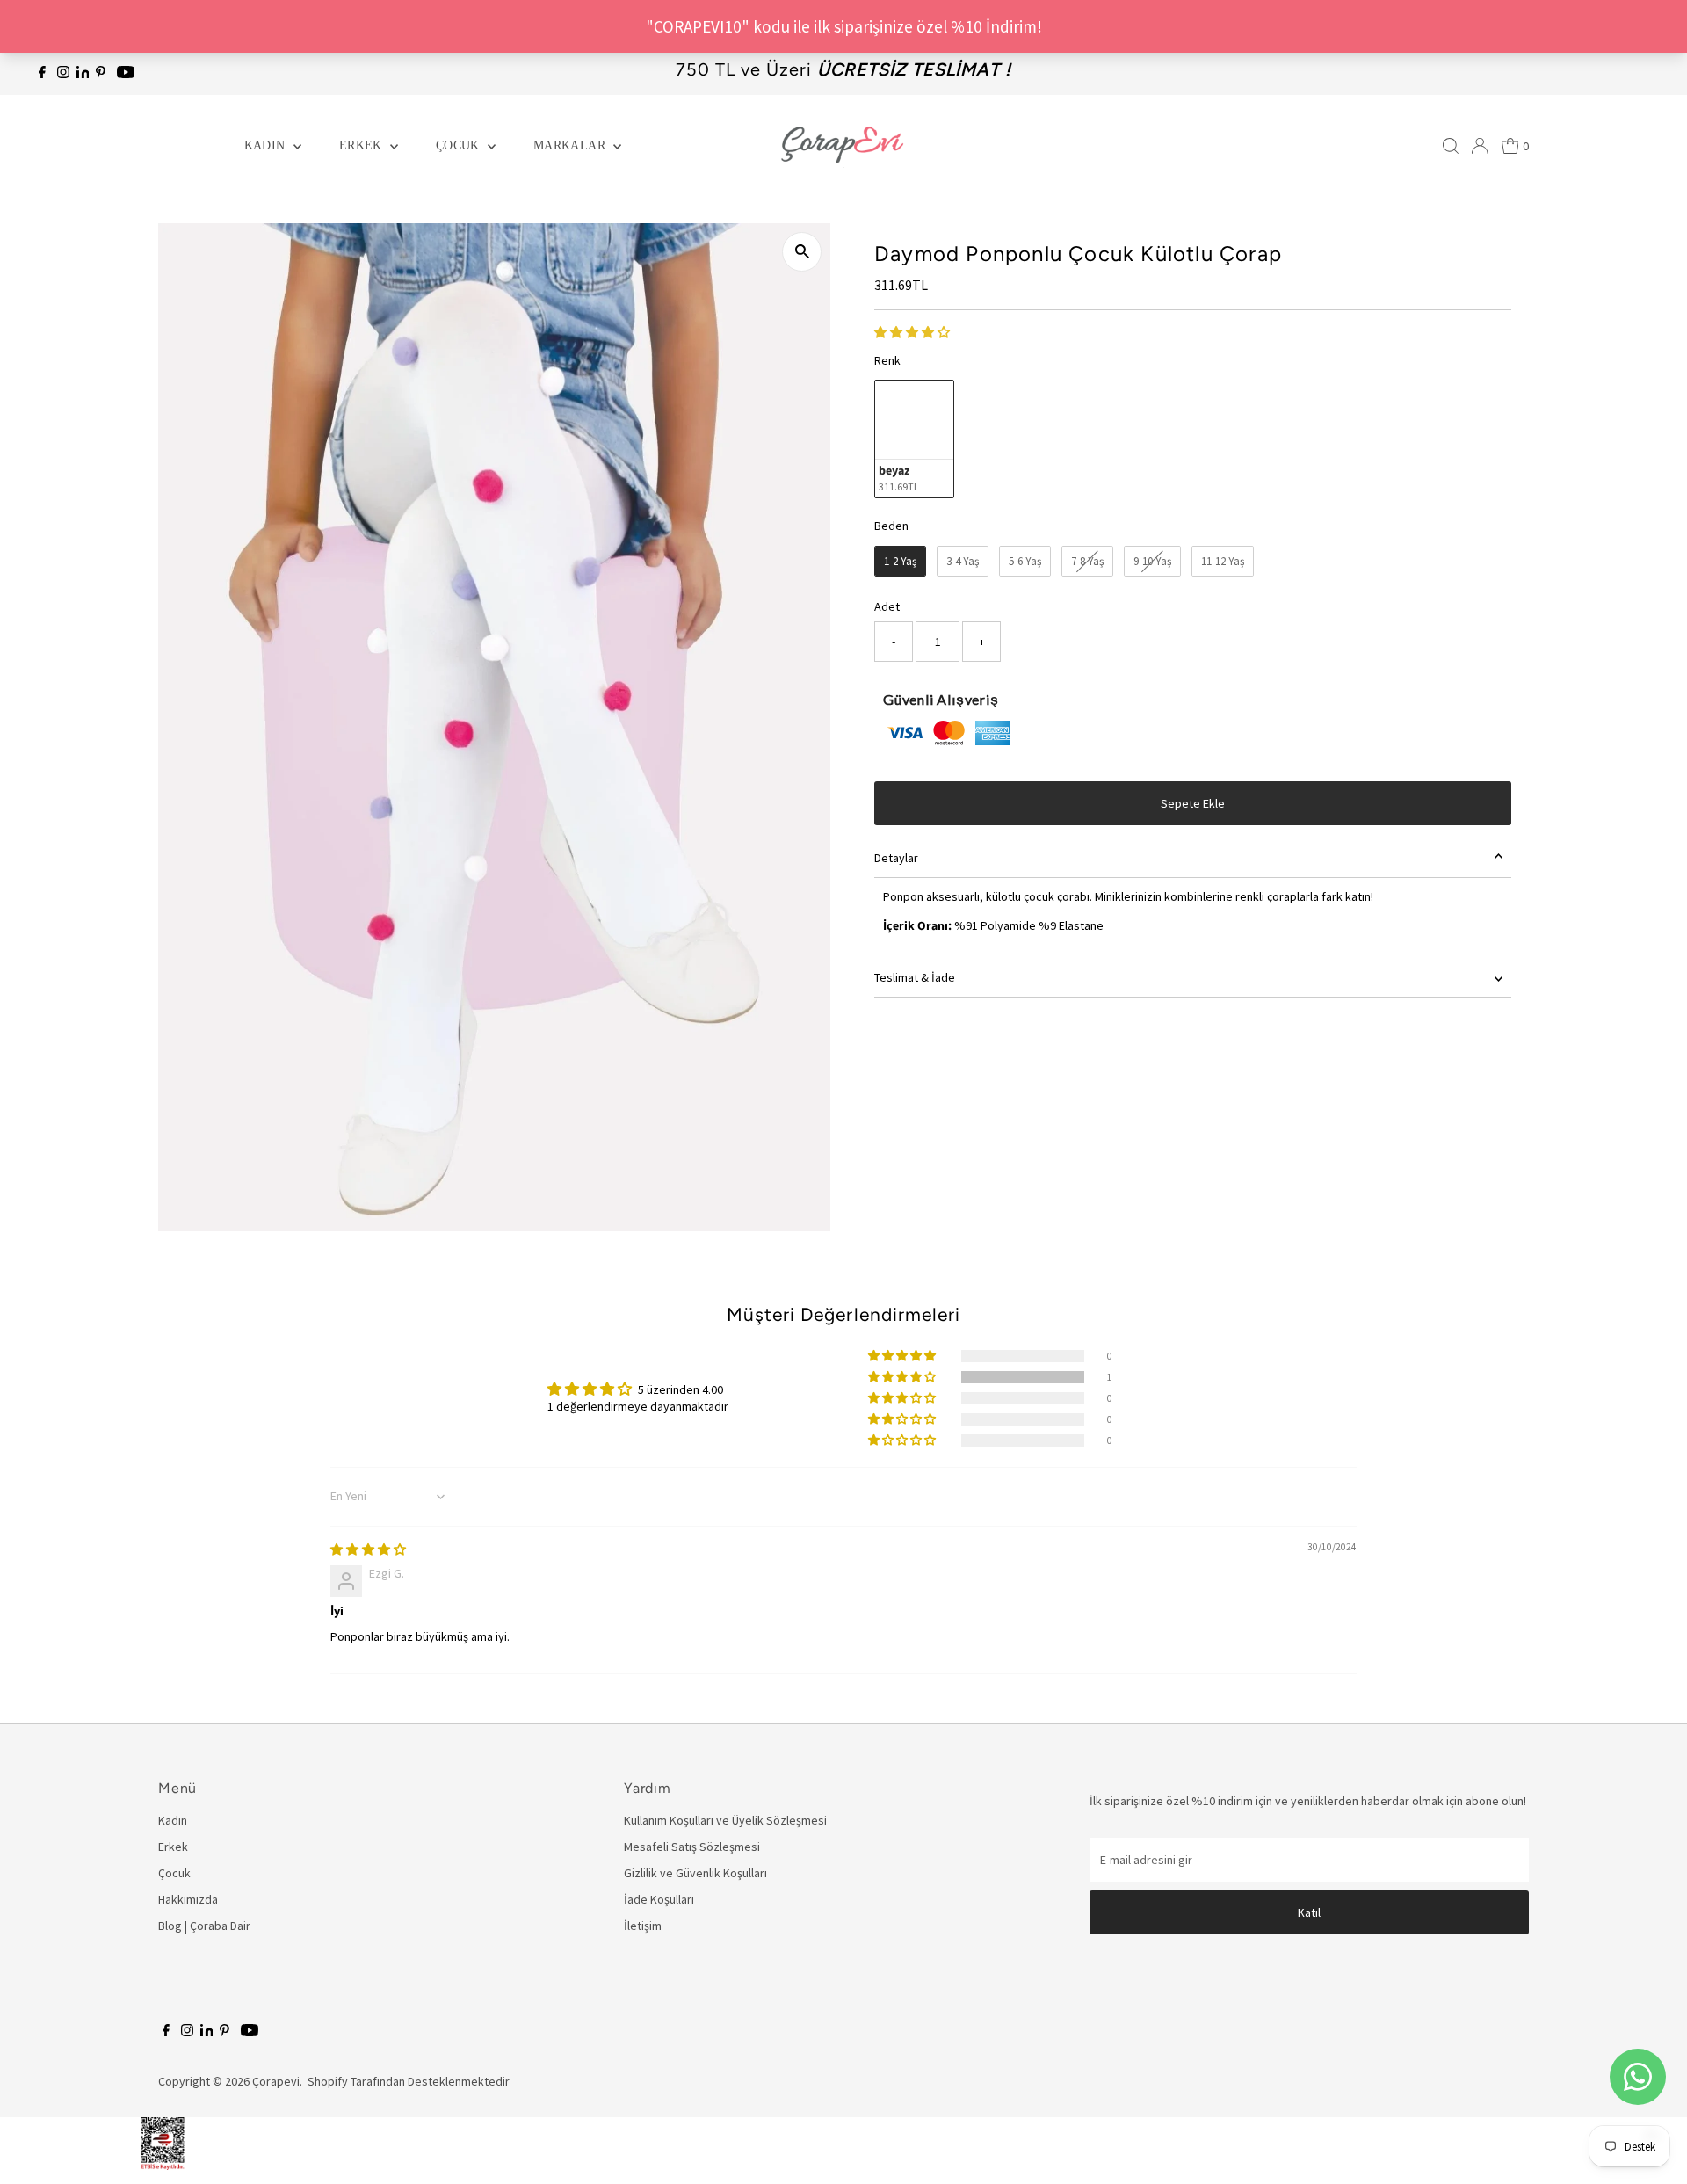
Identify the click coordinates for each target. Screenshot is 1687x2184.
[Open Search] (1451, 146)
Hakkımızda (188, 1899)
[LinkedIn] (84, 74)
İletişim (643, 1926)
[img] (368, 1549)
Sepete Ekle (1193, 803)
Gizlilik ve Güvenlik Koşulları (695, 1873)
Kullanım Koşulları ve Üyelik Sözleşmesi (725, 1820)
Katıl (1309, 1912)
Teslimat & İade (915, 977)
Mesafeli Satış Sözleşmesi (692, 1847)
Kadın (267, 145)
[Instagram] (63, 74)
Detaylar (896, 858)
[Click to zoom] (802, 252)
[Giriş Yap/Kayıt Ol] (1480, 146)
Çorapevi (276, 2081)
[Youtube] (126, 74)
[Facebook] (42, 74)
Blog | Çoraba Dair (204, 1926)
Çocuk (460, 145)
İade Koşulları (659, 1899)
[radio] (914, 439)
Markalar (571, 145)
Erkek (362, 145)
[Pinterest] (101, 74)
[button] (912, 332)
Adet (887, 606)
